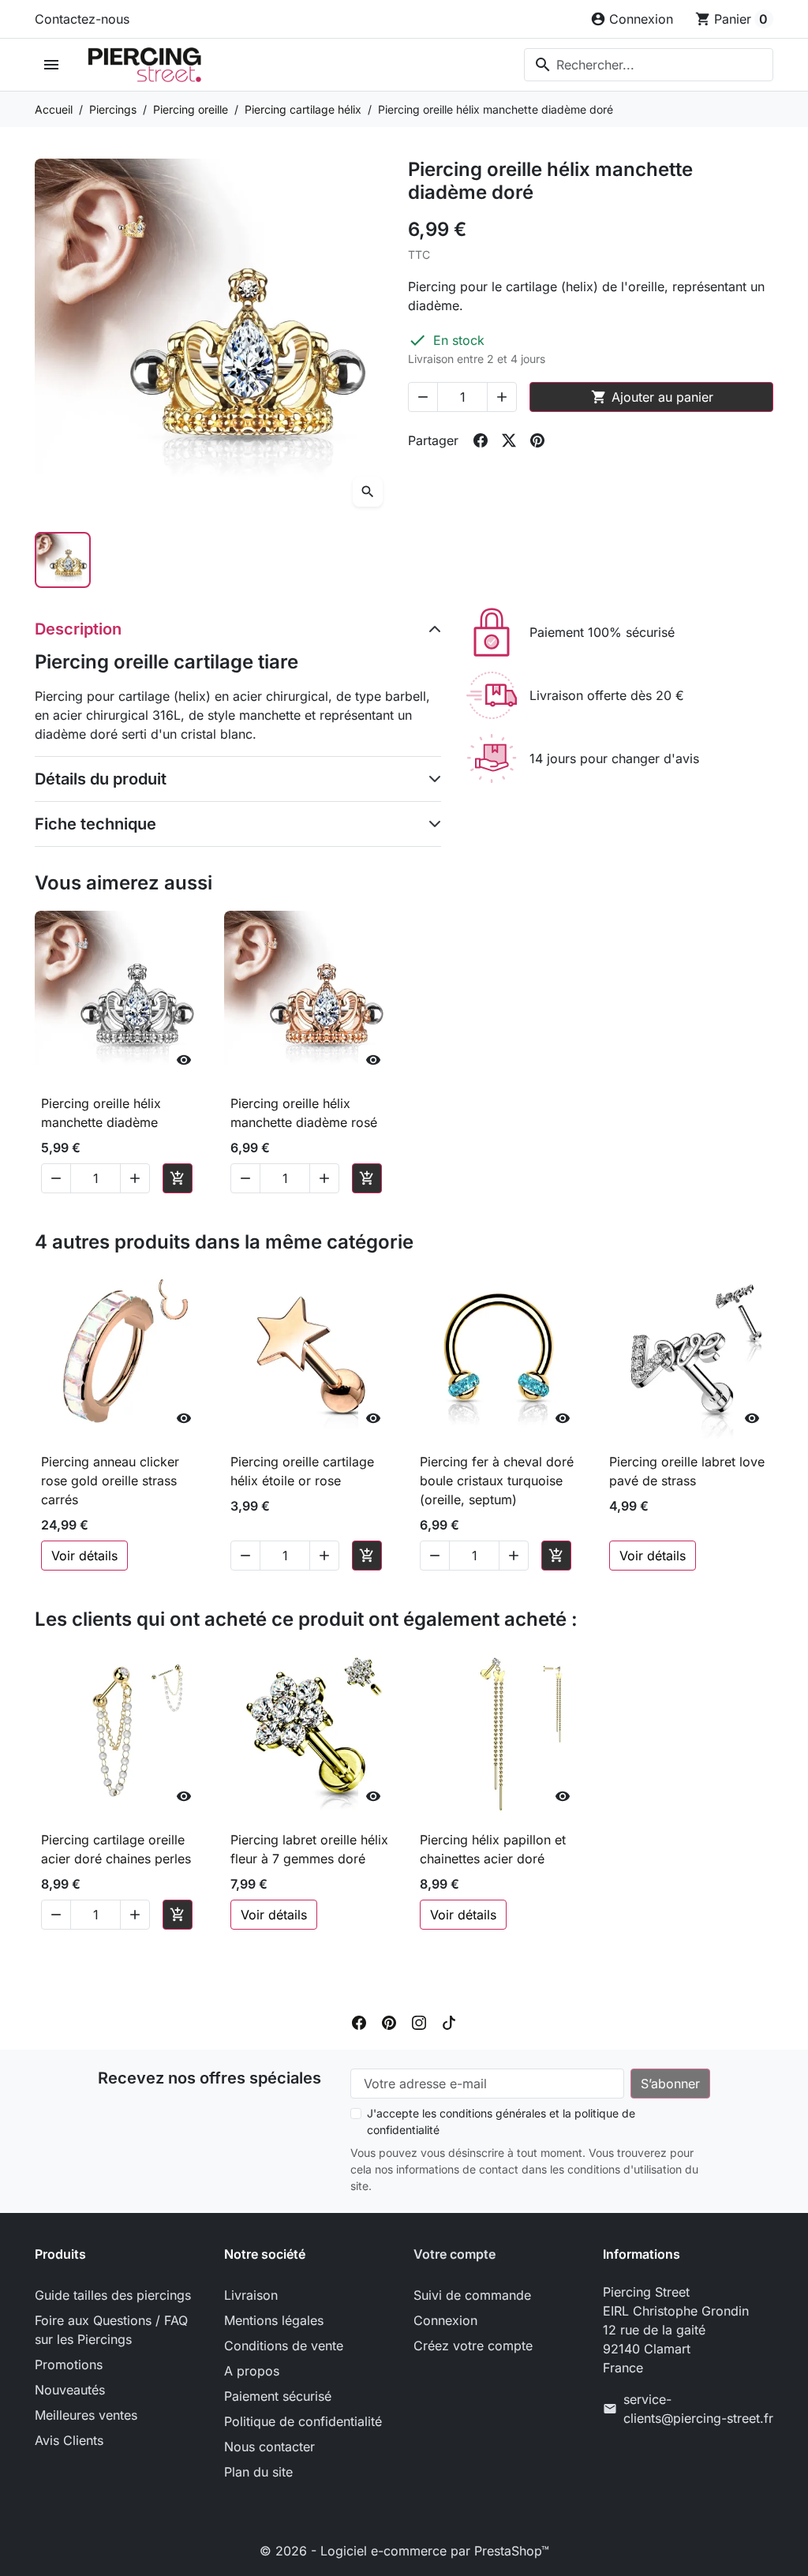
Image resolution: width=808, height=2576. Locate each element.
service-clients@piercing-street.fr (698, 2409)
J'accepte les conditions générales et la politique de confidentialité (501, 2121)
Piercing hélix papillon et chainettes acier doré (493, 1849)
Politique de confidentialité (303, 2421)
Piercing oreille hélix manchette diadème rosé (304, 1113)
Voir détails (84, 1556)
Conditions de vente (284, 2346)
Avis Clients (69, 2440)
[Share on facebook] (481, 440)
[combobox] (649, 65)
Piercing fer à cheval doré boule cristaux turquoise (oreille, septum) (497, 1481)
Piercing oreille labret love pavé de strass (687, 1471)
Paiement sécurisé (278, 2396)
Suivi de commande (472, 2295)
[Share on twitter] (509, 440)
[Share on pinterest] (537, 440)
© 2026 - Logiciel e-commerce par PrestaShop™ (404, 2551)
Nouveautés (70, 2390)
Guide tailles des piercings (113, 2295)
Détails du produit (101, 779)
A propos (252, 2371)
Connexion (445, 2320)
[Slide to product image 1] (63, 560)
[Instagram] (419, 2021)
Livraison (251, 2295)
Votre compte (454, 2254)
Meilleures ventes (86, 2415)
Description (78, 629)
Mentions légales (274, 2320)
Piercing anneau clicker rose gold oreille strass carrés (110, 1481)
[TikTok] (449, 2021)
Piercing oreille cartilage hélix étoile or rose (302, 1471)
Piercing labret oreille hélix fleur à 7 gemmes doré (309, 1849)
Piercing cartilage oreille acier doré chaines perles (116, 1849)
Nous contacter (269, 2447)
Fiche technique (95, 824)
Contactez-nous (82, 19)
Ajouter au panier (652, 397)
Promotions (69, 2364)
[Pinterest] (389, 2021)
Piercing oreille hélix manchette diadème (101, 1113)
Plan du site (258, 2472)
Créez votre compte (473, 2346)
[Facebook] (359, 2021)
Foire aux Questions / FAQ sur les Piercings (111, 2330)
